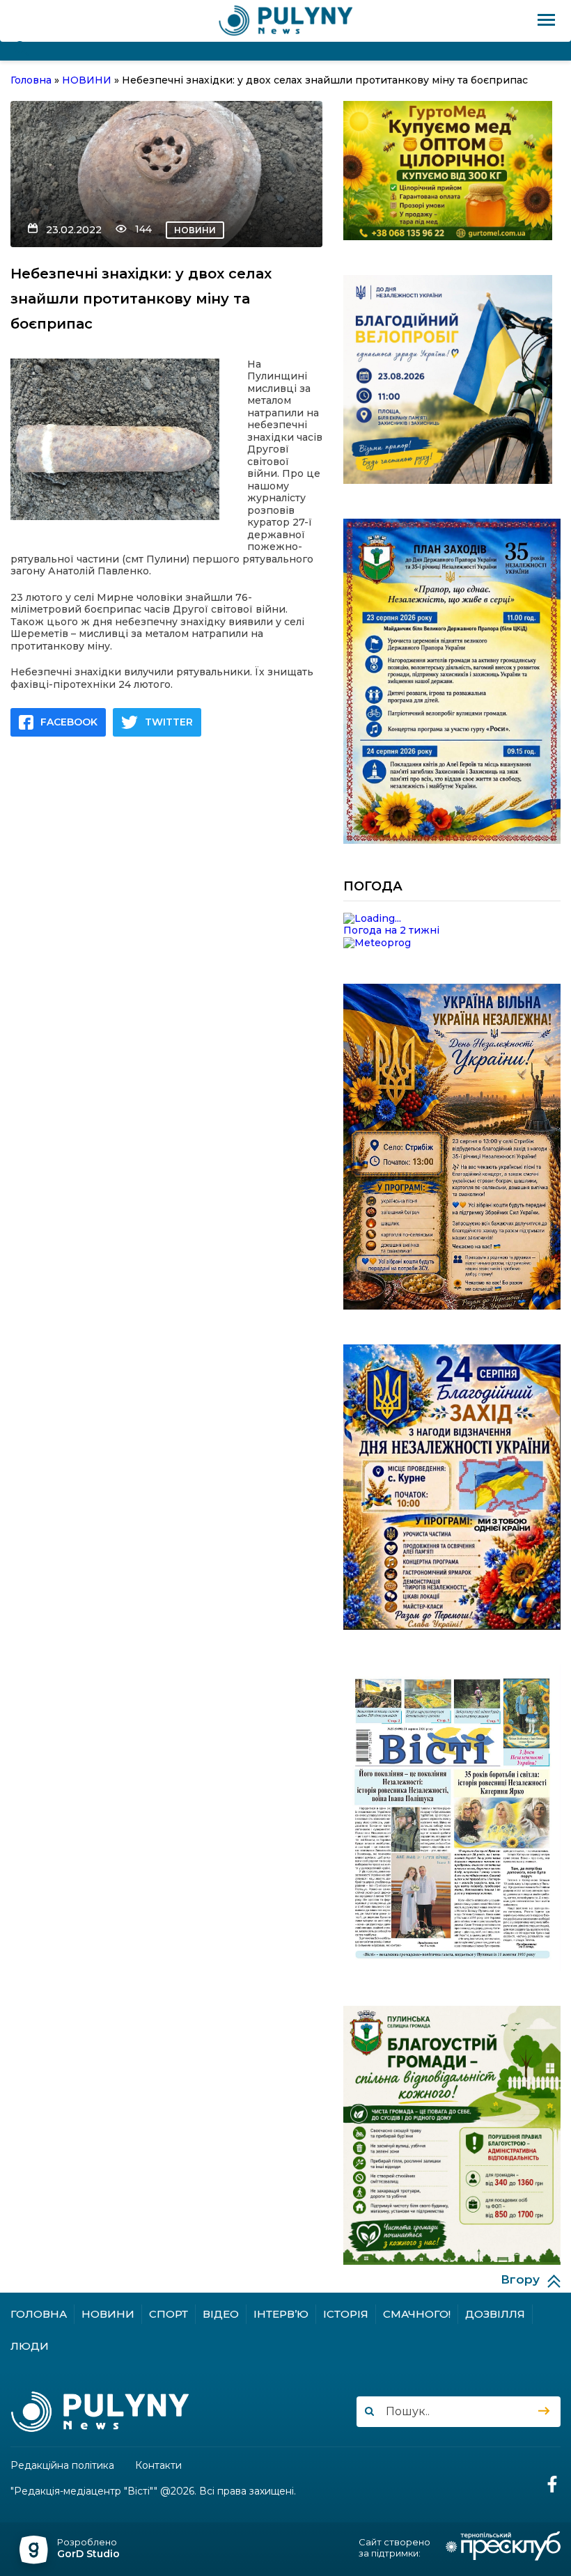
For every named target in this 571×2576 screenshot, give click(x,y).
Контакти (158, 2466)
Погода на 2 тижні (391, 930)
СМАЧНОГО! (417, 2314)
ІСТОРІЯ (346, 2314)
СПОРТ (169, 2314)
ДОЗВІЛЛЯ (495, 2314)
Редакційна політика (62, 2466)
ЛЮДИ (30, 2346)
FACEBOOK (69, 722)
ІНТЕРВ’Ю (281, 2314)
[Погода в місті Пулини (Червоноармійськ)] (452, 919)
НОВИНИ (195, 230)
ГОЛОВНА (39, 2314)
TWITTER (169, 722)
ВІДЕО (221, 2314)
